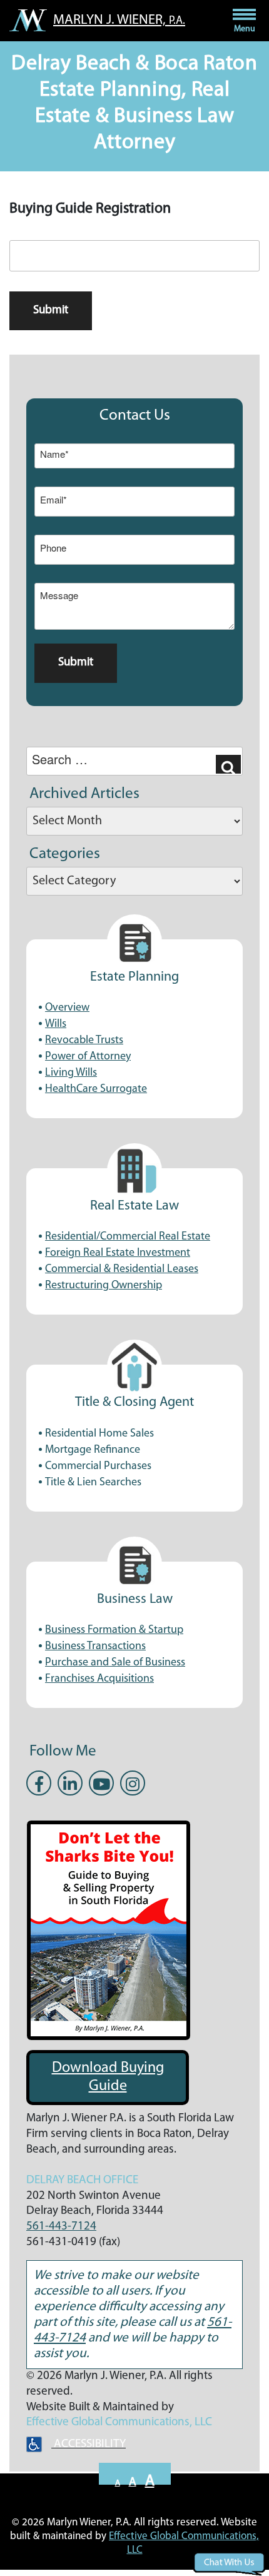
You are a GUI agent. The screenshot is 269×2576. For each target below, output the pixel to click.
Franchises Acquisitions (99, 1679)
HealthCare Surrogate (96, 1089)
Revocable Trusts (84, 1041)
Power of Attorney (88, 1057)
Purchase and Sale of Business (115, 1663)
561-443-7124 (61, 2227)
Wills (56, 1024)
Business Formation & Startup (114, 1630)
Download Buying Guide (108, 2077)
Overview (67, 1008)
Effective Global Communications (108, 2422)
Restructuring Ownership (104, 1286)
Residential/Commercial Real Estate (128, 1237)
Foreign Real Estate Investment (118, 1253)
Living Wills (71, 1073)
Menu (245, 29)
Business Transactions (95, 1647)
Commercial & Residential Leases (122, 1270)
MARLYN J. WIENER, (119, 20)
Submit (51, 311)
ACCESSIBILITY (89, 2444)
